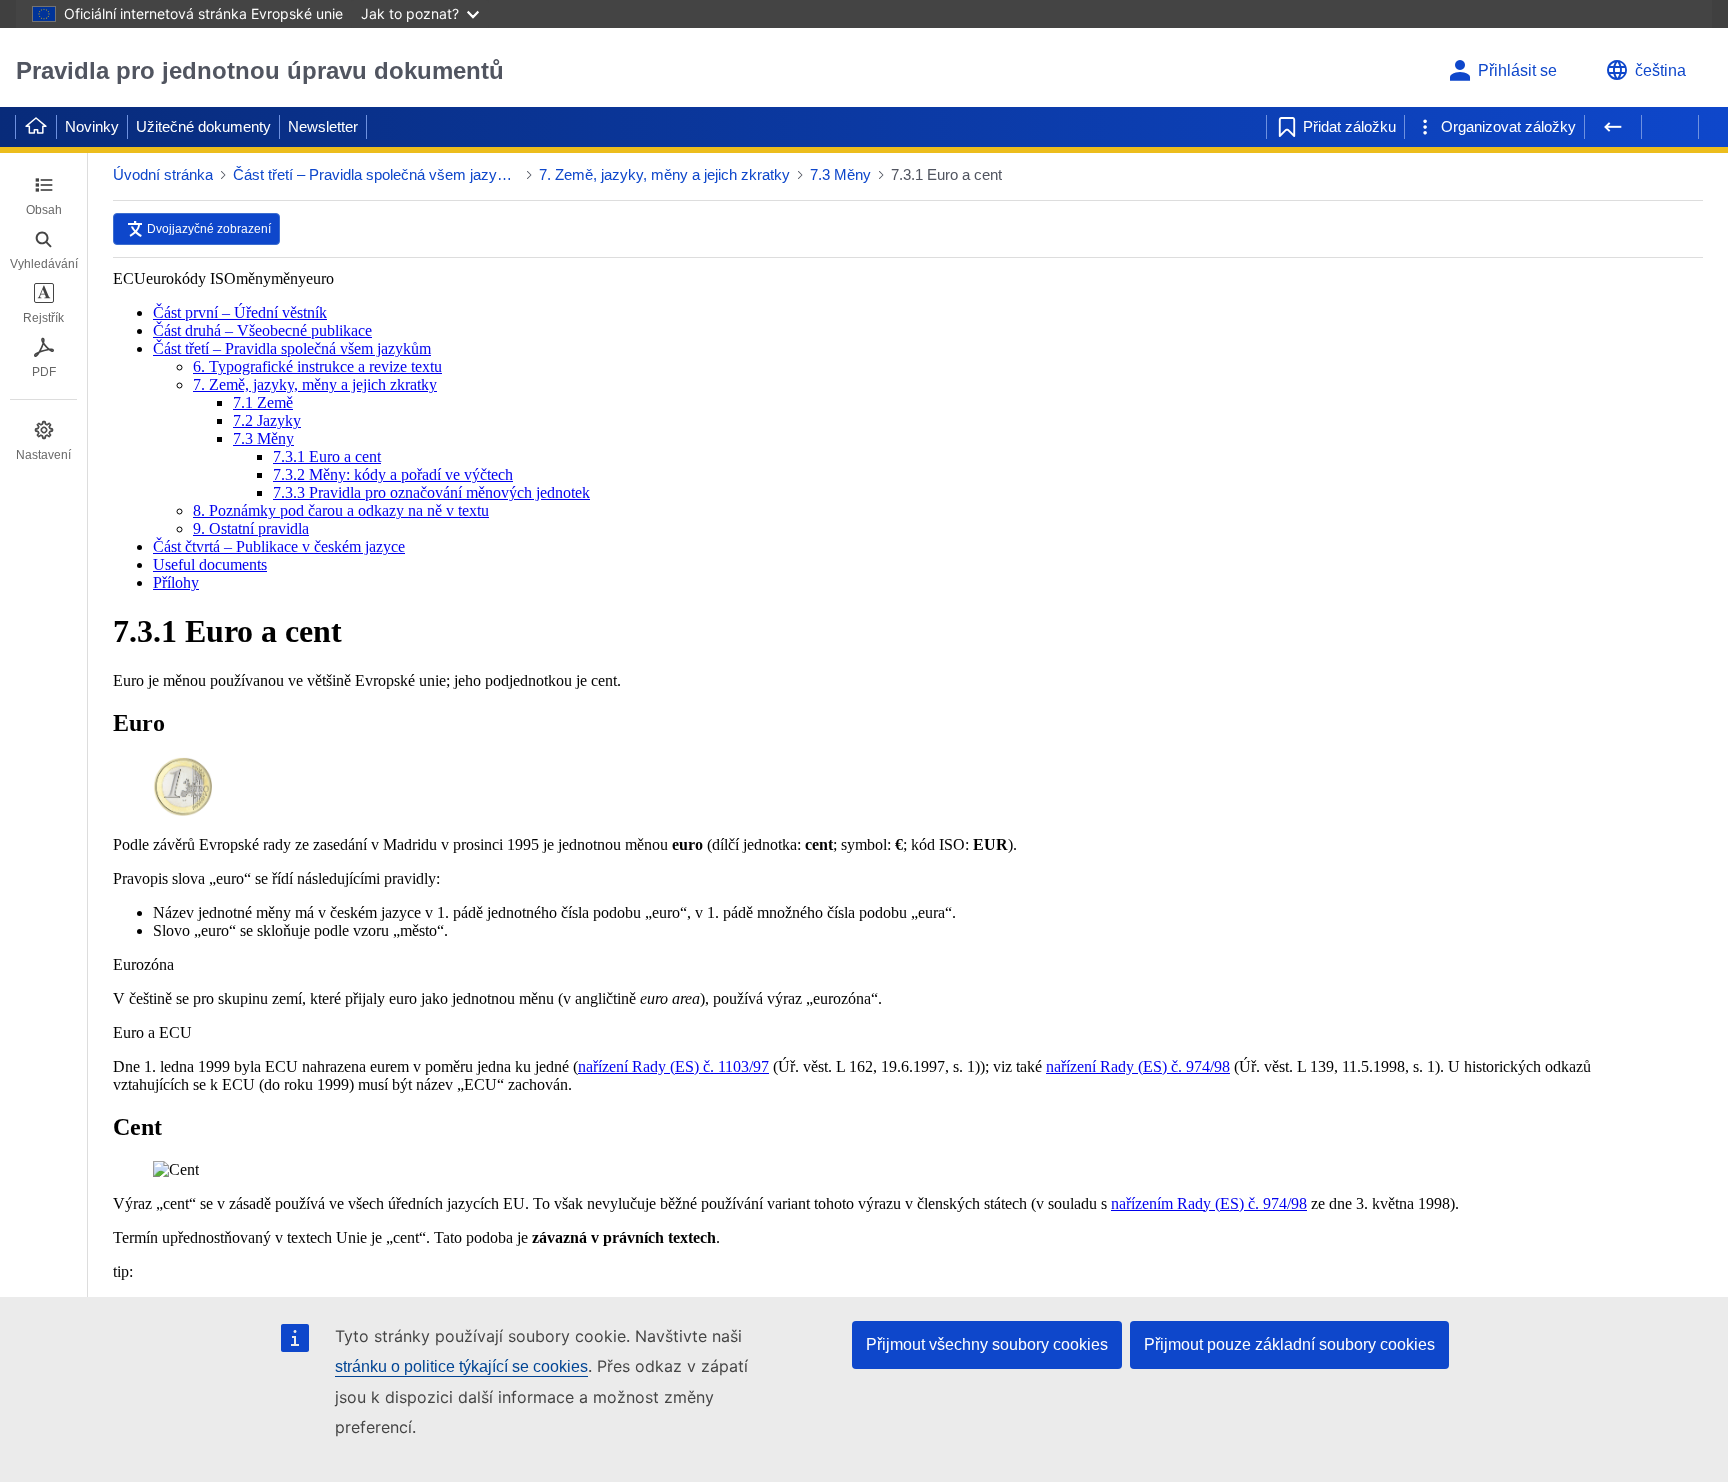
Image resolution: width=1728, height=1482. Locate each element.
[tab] (43, 196)
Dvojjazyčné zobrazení (209, 229)
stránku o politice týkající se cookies (461, 1366)
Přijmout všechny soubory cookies (987, 1344)
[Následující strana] (1670, 127)
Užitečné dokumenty (203, 126)
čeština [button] (1660, 70)
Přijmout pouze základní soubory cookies (1289, 1344)
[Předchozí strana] (1613, 127)
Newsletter (323, 126)
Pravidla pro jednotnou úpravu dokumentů (260, 70)
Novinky (92, 126)
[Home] (36, 127)
